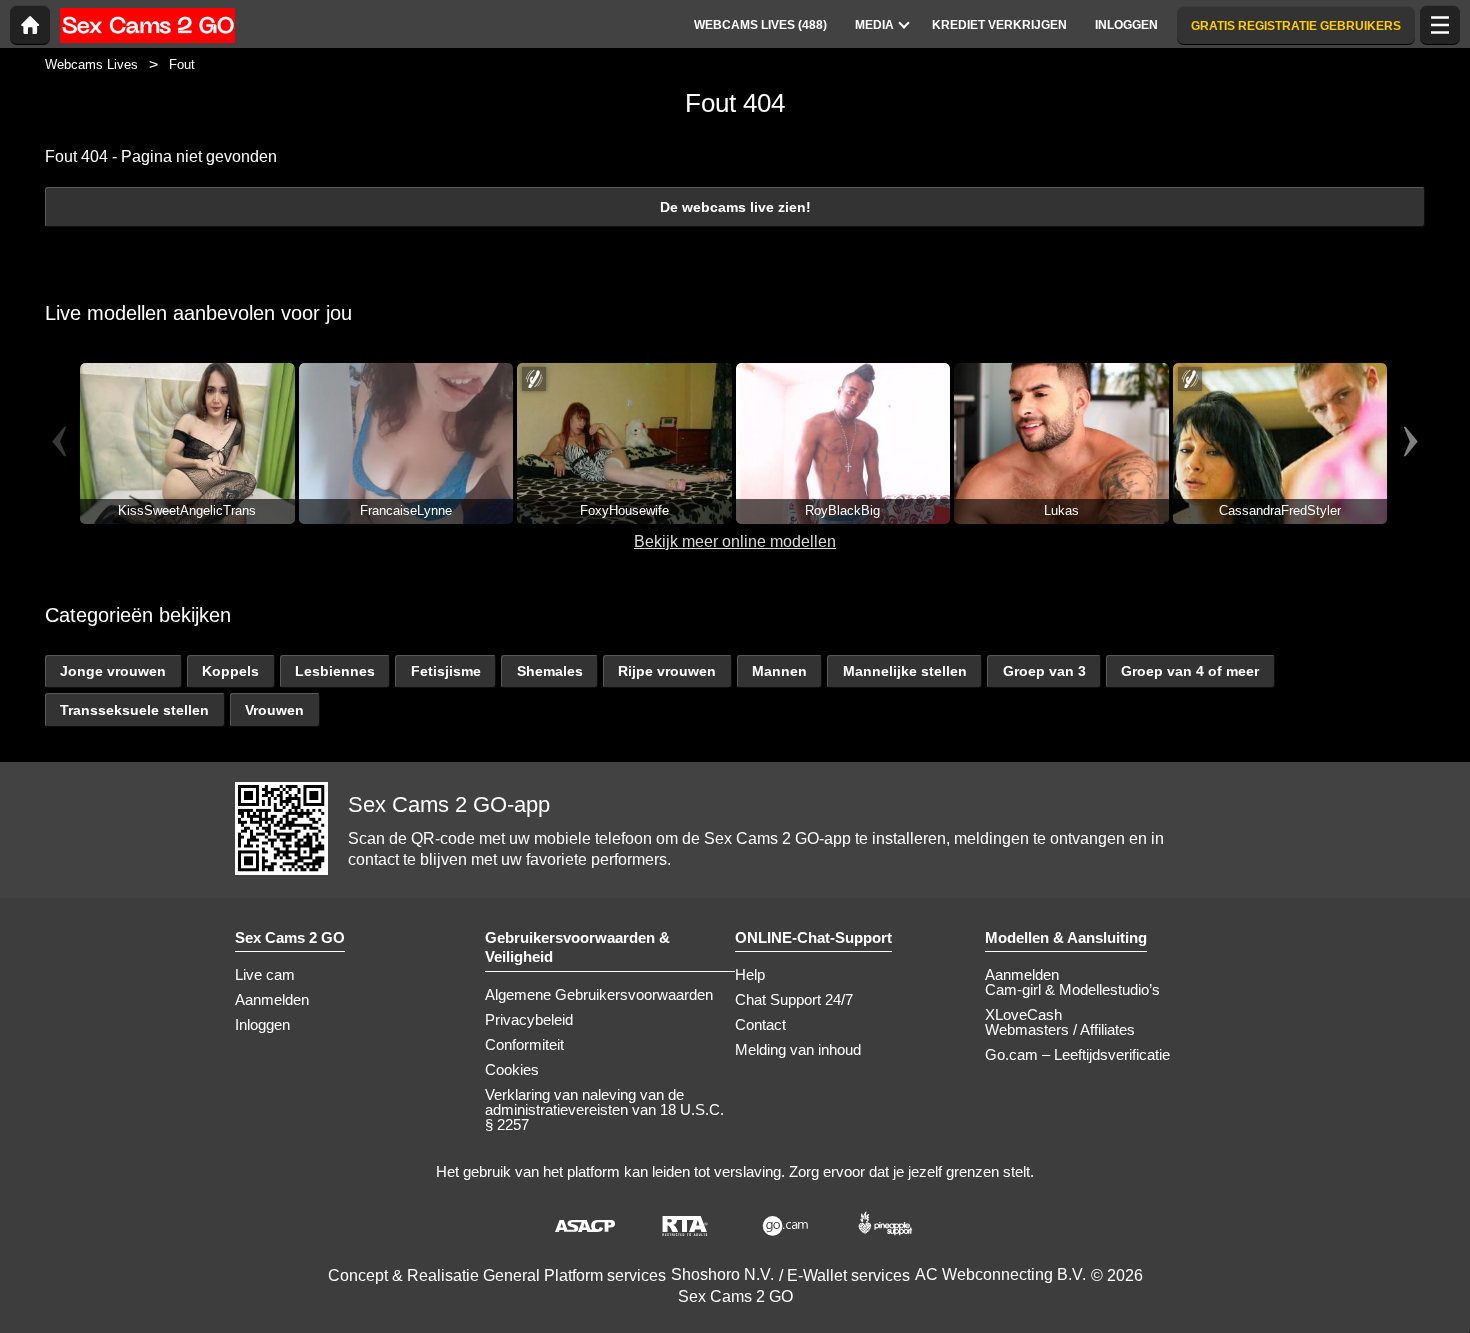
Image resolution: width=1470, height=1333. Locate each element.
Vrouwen (274, 710)
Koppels (230, 671)
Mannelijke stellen (905, 671)
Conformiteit (524, 1044)
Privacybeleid (529, 1019)
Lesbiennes (335, 671)
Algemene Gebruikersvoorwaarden (599, 994)
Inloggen (262, 1024)
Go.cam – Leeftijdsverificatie (1077, 1054)
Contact (760, 1024)
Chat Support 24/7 (794, 999)
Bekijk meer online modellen (735, 541)
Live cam (265, 974)
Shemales (550, 671)
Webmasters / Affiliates (1060, 1029)
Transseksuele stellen (134, 710)
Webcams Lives (91, 64)
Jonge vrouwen (113, 671)
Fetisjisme (446, 671)
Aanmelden (272, 999)
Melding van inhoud (798, 1049)
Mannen (779, 671)
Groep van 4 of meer (1190, 671)
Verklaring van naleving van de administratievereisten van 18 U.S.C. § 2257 (604, 1109)
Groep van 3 (1044, 671)
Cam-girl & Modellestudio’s (1072, 989)
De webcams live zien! (735, 207)
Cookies (512, 1069)
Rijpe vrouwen (667, 671)
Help (750, 974)
